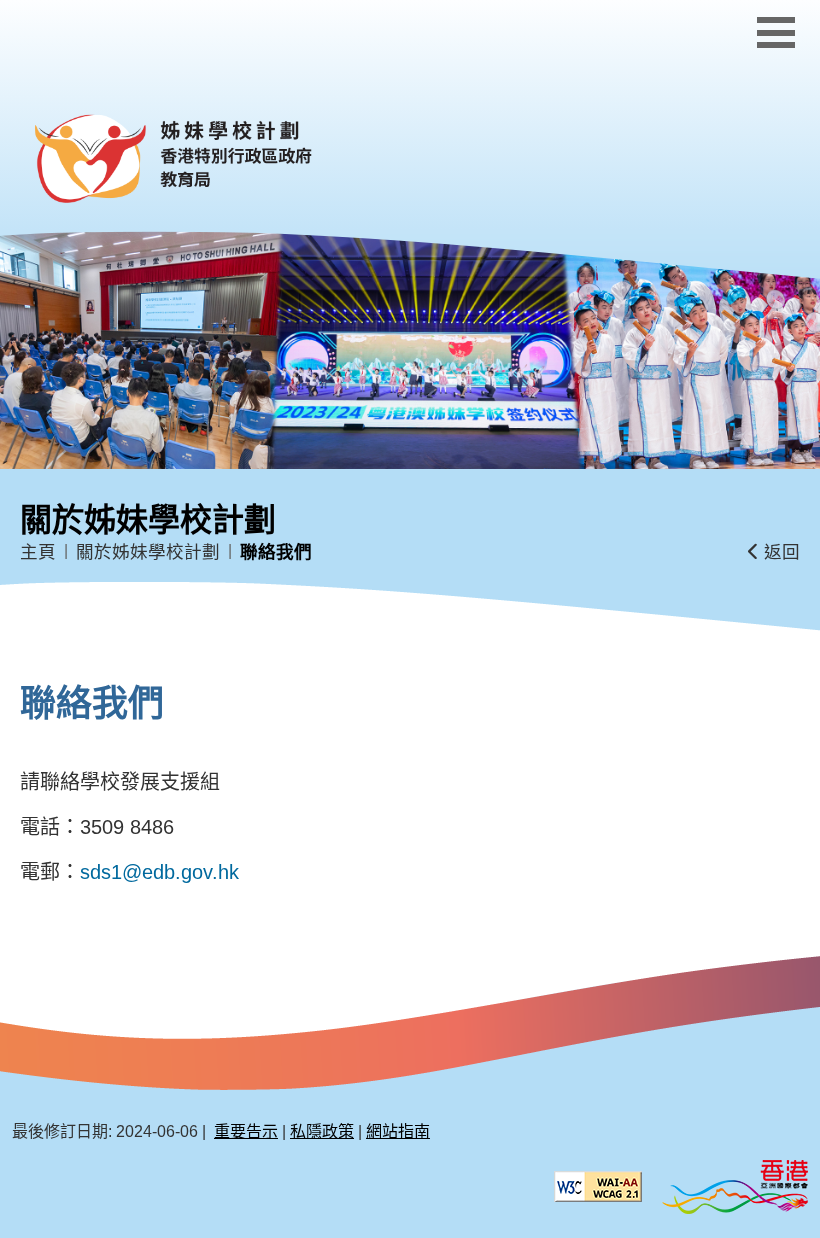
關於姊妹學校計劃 (148, 552)
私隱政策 (322, 1131)
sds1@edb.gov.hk (159, 872)
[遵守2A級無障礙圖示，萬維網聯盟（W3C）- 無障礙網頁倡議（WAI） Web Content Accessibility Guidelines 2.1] (598, 1185)
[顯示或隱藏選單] (776, 32)
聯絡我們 (276, 552)
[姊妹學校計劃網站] (216, 159)
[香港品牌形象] (735, 1185)
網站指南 (398, 1131)
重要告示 (246, 1131)
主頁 (38, 552)
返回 (779, 552)
